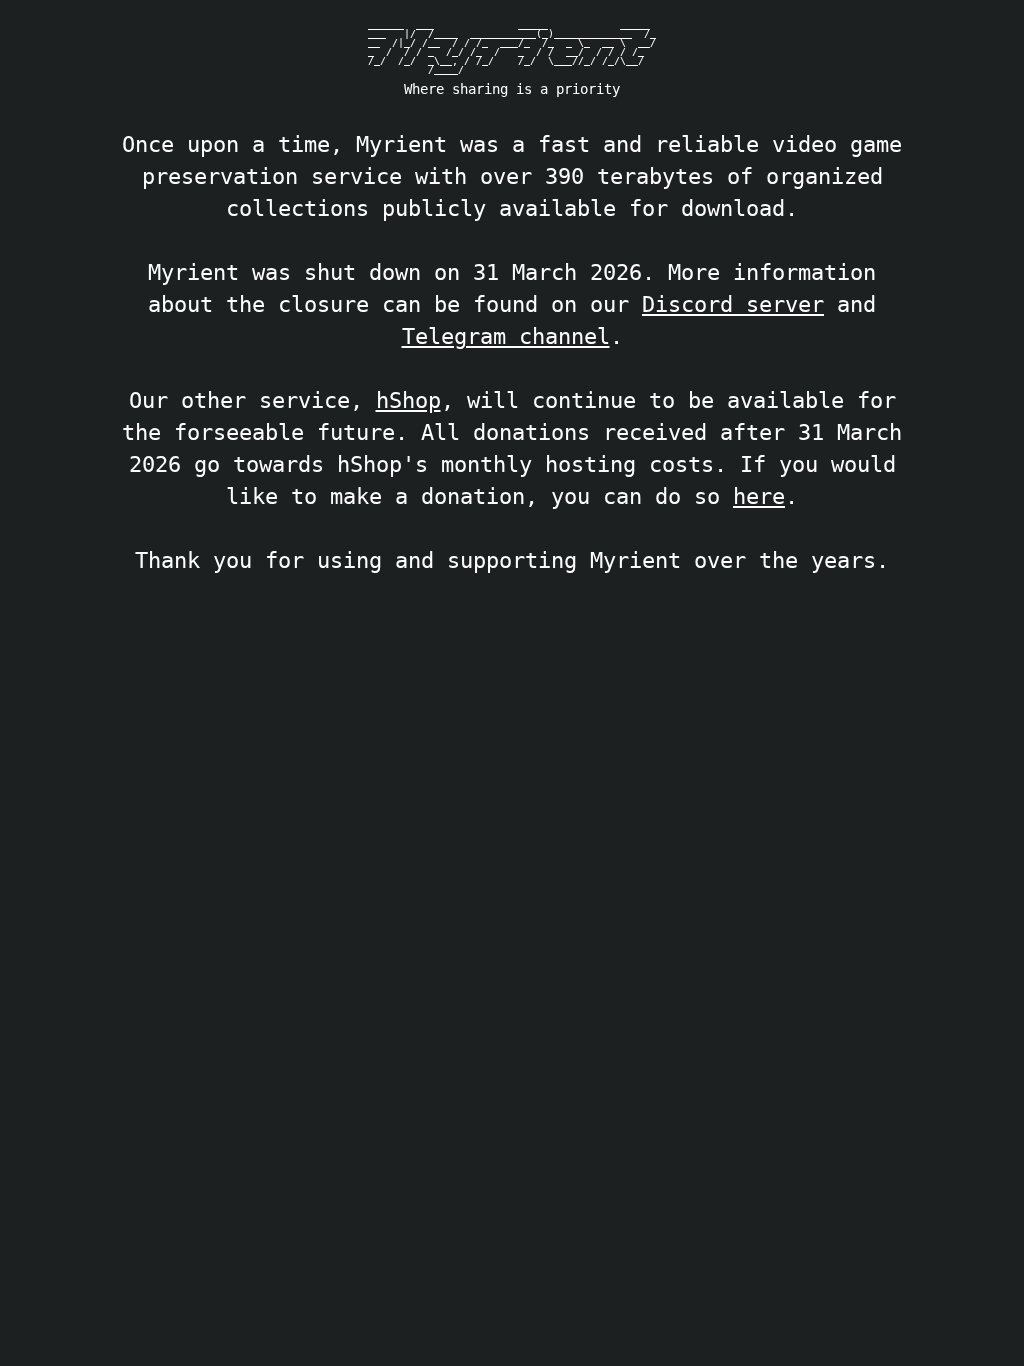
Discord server (733, 304)
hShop (408, 400)
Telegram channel (506, 336)
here (759, 496)
